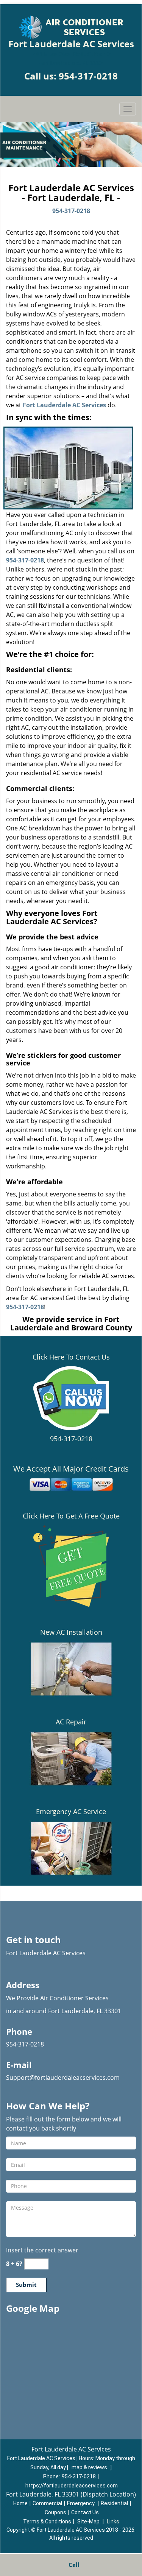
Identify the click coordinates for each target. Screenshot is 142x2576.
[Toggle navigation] (128, 109)
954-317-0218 (88, 76)
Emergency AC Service (71, 1811)
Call (73, 2565)
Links (113, 2521)
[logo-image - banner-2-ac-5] (71, 145)
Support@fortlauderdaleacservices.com (63, 2078)
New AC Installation (71, 1632)
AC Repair (71, 1722)
